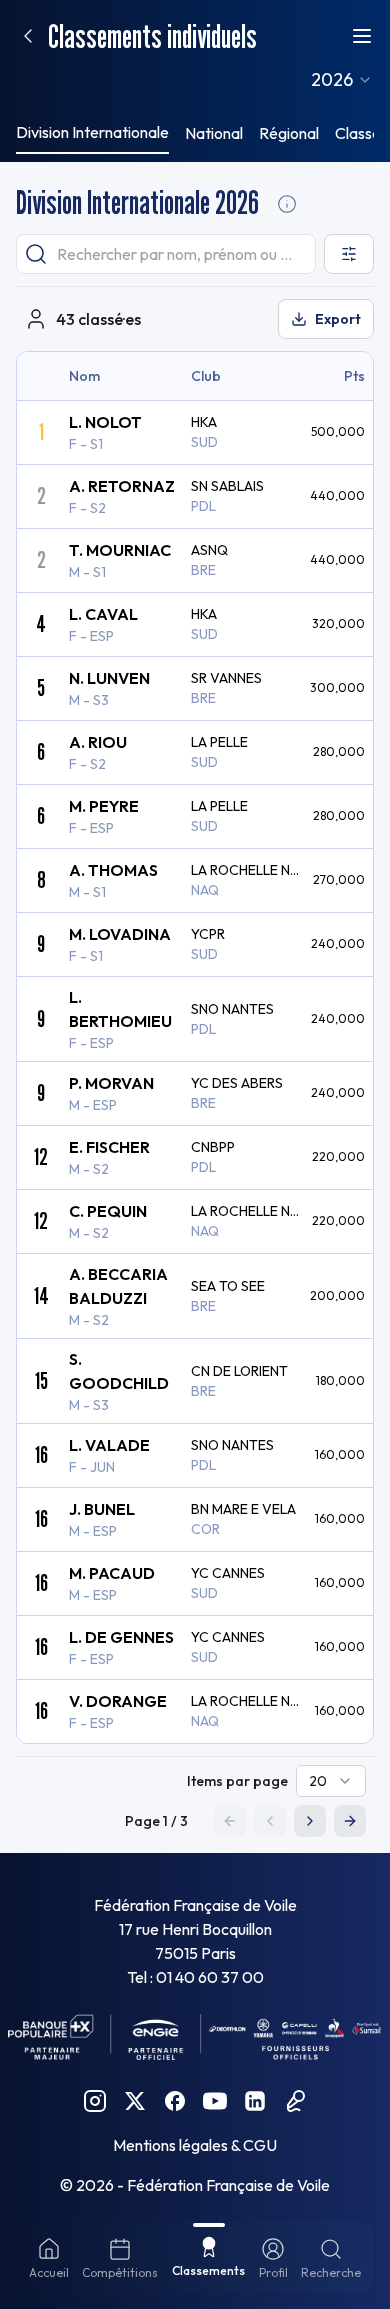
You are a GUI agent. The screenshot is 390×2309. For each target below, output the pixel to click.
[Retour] (28, 36)
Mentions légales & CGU (195, 2145)
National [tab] (214, 133)
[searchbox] (166, 254)
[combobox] (342, 80)
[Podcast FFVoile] (295, 2101)
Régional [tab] (289, 133)
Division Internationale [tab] (92, 132)
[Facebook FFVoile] (175, 2101)
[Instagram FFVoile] (95, 2101)
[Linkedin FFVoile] (255, 2101)
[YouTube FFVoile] (215, 2101)
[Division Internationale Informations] (287, 204)
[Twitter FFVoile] (135, 2101)
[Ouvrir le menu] (362, 36)
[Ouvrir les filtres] (349, 254)
